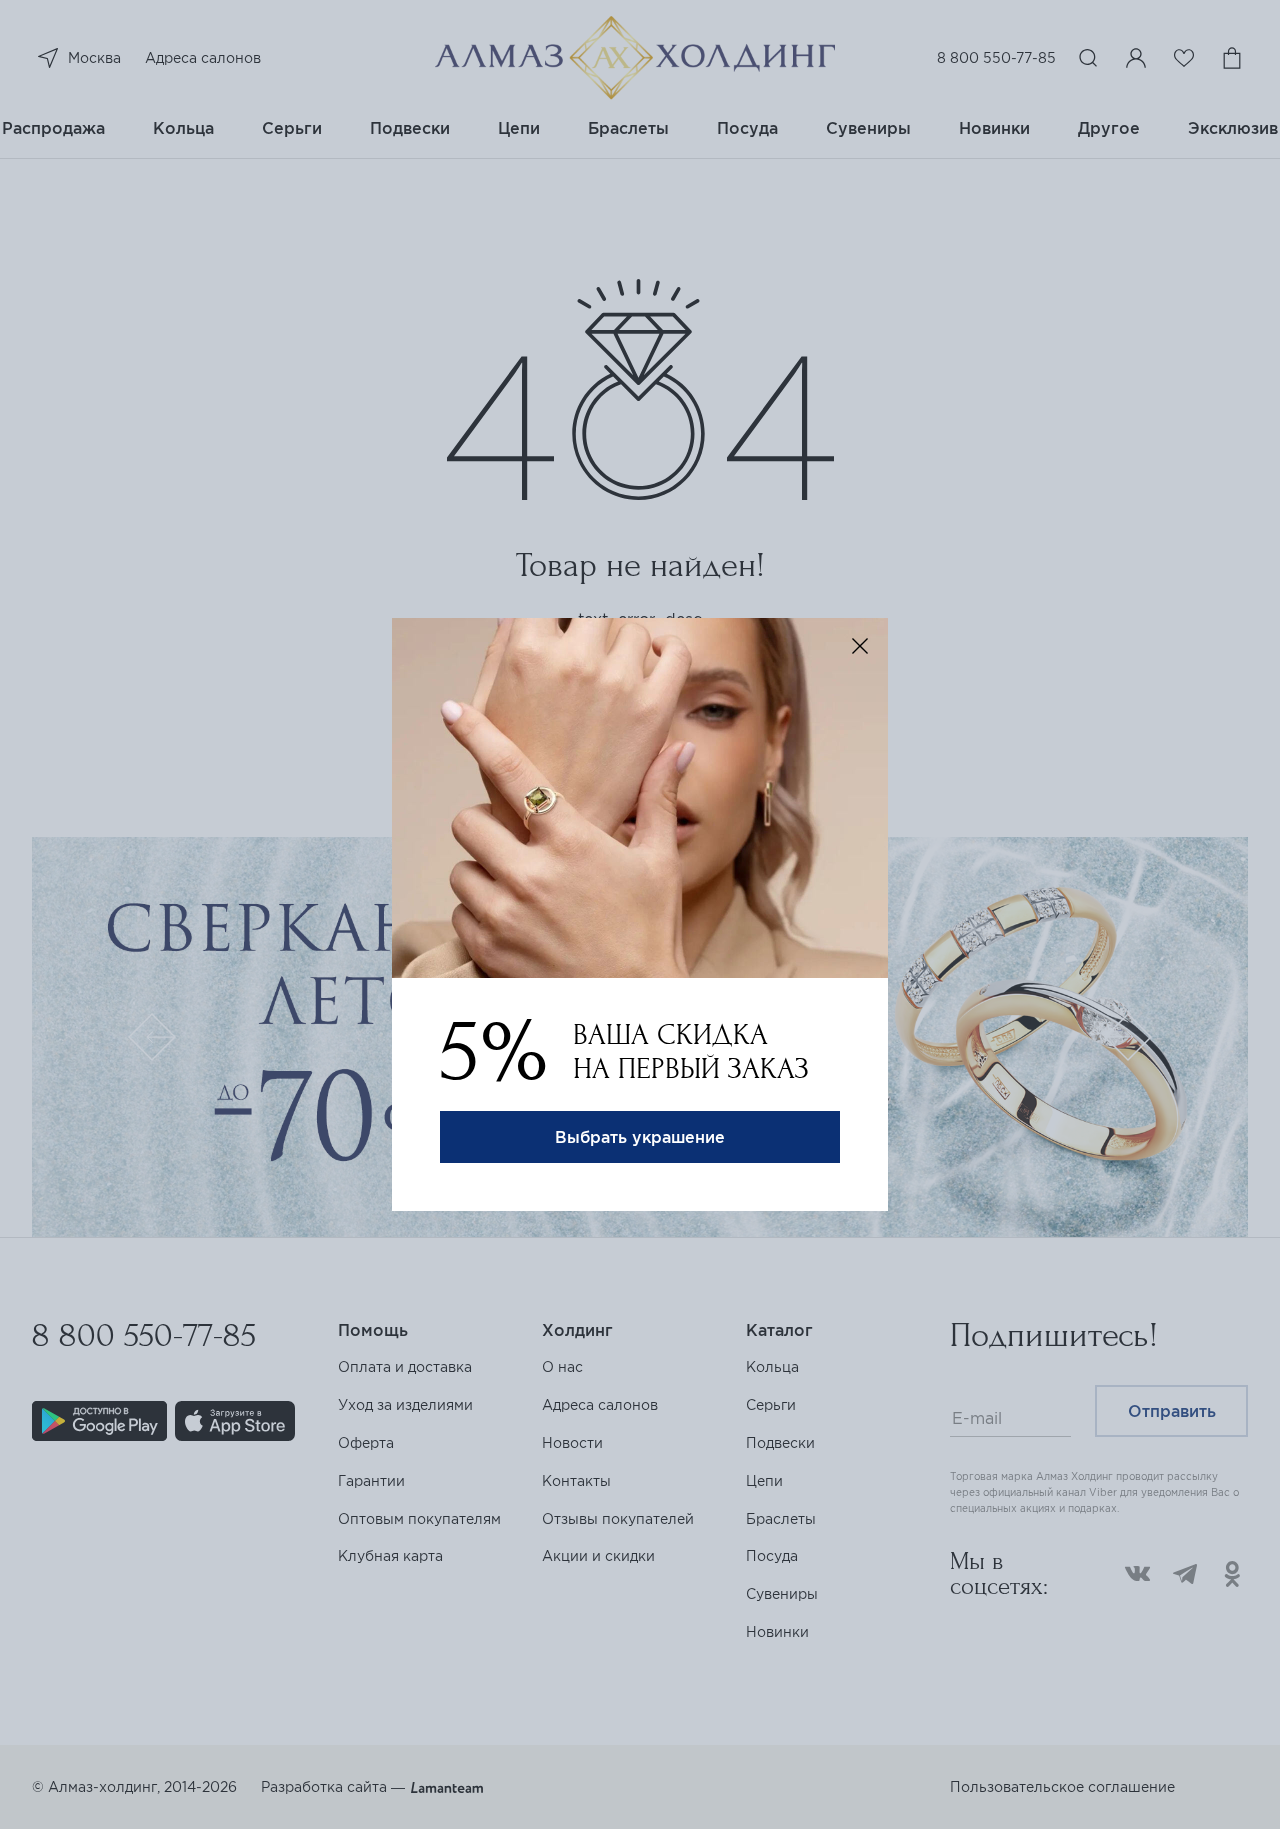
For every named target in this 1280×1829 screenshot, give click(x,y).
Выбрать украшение (640, 1137)
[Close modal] (860, 646)
